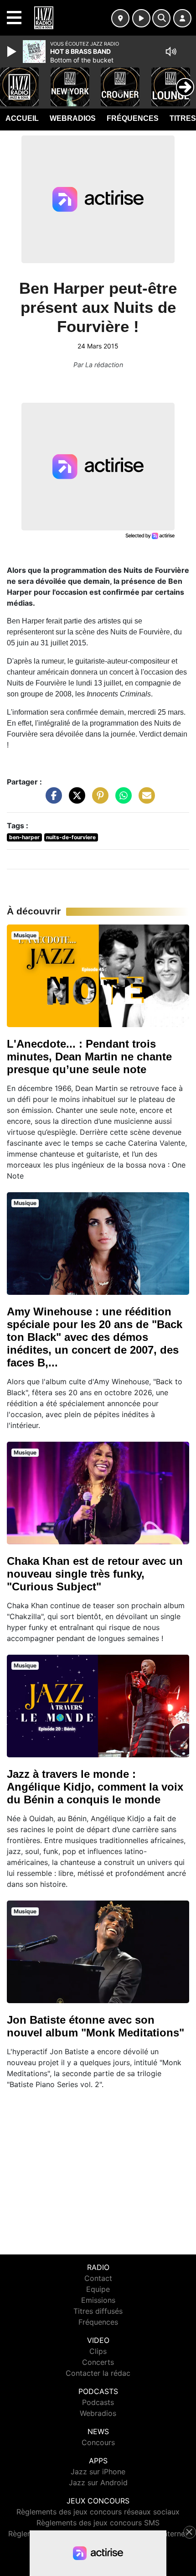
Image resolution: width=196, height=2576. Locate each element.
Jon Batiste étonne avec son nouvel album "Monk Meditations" (95, 2026)
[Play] (13, 52)
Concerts (98, 2362)
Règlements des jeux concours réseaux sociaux (98, 2512)
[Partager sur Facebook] (52, 800)
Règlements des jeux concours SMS (98, 2523)
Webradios (73, 118)
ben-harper (24, 837)
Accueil (22, 118)
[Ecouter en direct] (141, 18)
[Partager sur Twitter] (75, 800)
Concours (98, 2442)
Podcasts (98, 2402)
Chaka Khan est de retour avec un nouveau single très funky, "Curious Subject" (95, 1574)
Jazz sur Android (98, 2483)
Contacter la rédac (98, 2373)
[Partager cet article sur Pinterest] (98, 800)
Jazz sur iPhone (98, 2472)
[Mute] (171, 52)
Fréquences (133, 118)
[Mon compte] (182, 18)
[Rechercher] (161, 18)
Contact (98, 2278)
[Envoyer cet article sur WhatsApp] (121, 800)
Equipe (98, 2289)
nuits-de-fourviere (71, 837)
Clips (98, 2351)
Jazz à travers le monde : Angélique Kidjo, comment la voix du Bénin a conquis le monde (95, 1787)
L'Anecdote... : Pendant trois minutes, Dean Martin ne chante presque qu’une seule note (89, 1057)
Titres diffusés (98, 2311)
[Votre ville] (120, 18)
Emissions (98, 2300)
